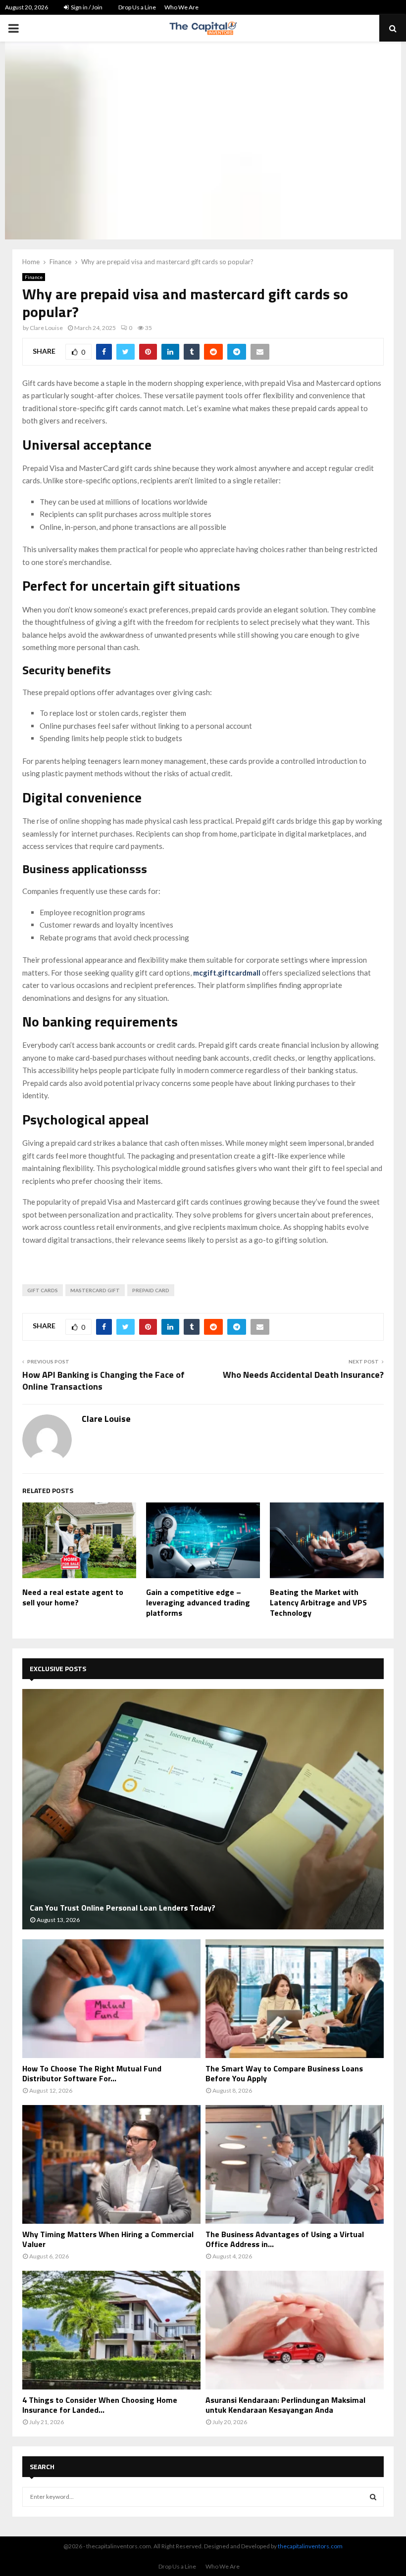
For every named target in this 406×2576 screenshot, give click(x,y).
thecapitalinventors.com (310, 2546)
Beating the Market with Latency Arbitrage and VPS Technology (318, 1602)
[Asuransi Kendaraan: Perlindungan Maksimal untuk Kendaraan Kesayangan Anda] (295, 2330)
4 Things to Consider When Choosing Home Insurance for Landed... (100, 2405)
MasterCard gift (95, 1290)
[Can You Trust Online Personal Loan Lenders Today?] (203, 1809)
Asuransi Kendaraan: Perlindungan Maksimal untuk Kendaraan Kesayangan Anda (285, 2405)
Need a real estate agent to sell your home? (73, 1597)
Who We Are (181, 7)
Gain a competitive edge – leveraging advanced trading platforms (198, 1602)
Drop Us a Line (137, 7)
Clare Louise (46, 328)
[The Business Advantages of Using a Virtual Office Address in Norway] (295, 2164)
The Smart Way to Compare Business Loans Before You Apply (284, 2073)
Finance (34, 277)
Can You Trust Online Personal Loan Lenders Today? (123, 1908)
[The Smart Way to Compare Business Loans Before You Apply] (295, 1999)
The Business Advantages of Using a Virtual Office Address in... (285, 2239)
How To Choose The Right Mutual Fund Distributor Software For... (92, 2073)
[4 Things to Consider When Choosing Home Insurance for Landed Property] (111, 2330)
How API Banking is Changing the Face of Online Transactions (103, 1381)
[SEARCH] (373, 2497)
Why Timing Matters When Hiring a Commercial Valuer (108, 2239)
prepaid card (151, 1290)
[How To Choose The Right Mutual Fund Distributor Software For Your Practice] (111, 1999)
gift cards (43, 1290)
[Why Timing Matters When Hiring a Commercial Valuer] (111, 2164)
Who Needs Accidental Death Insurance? (303, 1375)
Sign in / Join (86, 7)
